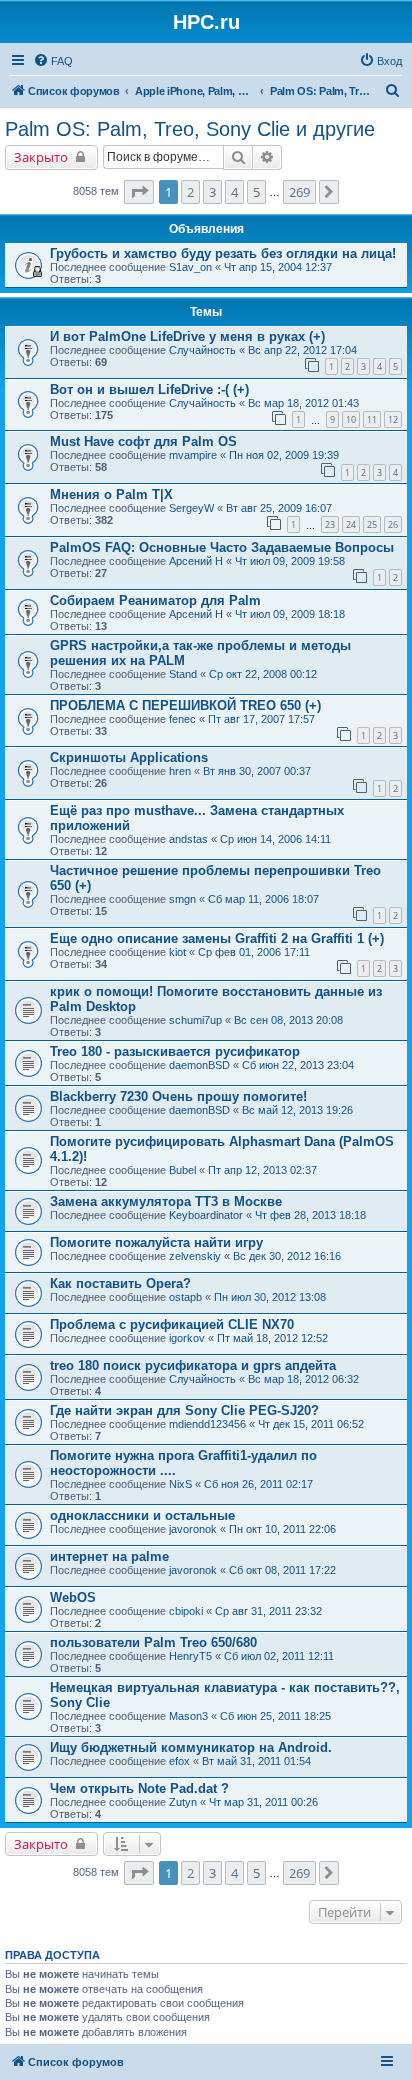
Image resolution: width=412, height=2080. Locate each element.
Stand (183, 674)
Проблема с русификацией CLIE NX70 (172, 1324)
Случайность (202, 350)
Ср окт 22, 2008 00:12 (263, 674)
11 (372, 419)
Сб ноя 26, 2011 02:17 (258, 1484)
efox (179, 1761)
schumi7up (195, 1020)
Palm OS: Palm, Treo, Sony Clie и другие (190, 129)
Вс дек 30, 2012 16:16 (287, 1256)
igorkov (187, 1338)
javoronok (193, 1529)
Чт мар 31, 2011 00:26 (263, 1802)
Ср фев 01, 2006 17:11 (254, 952)
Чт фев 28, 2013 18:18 (310, 1215)
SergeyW (191, 508)
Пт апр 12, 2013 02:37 (262, 1170)
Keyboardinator (206, 1215)
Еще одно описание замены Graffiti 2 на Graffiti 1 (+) (217, 938)
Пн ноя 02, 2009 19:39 (284, 455)
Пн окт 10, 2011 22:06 (282, 1529)
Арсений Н (196, 561)
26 (393, 524)
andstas (188, 839)
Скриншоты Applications (129, 757)
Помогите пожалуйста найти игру (156, 1242)
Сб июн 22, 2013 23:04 (298, 1065)
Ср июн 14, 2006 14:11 (275, 839)
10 (351, 419)
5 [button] (256, 192)
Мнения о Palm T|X (111, 494)
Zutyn (183, 1802)
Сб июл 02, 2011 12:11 (279, 1656)
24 (351, 524)
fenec (182, 719)
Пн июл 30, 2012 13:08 (270, 1297)
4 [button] (234, 192)
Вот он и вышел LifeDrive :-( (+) (149, 389)
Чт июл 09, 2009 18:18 (290, 614)
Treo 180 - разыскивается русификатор (175, 1051)
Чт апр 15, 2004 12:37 (278, 267)
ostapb (185, 1297)
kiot (177, 952)
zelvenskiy (195, 1256)
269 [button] (299, 192)
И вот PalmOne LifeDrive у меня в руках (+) (187, 336)
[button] (139, 192)
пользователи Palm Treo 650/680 (153, 1642)
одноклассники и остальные (142, 1515)
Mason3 (188, 1716)
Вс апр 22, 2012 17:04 (302, 350)
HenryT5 (190, 1656)
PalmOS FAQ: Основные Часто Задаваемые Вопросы (222, 547)
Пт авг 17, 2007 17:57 (261, 719)
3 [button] (212, 192)
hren (180, 771)
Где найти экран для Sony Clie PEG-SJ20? (184, 1410)
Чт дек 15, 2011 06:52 (311, 1424)
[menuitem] (53, 61)
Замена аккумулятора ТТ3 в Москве (166, 1201)
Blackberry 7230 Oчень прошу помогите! (178, 1096)
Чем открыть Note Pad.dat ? (139, 1788)
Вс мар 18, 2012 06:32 (303, 1379)
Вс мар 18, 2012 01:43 (303, 403)
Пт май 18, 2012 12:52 (272, 1338)
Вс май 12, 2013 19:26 (297, 1110)
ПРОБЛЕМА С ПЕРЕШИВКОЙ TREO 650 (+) (185, 705)
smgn (182, 899)
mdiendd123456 (207, 1424)
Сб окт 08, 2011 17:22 (282, 1570)
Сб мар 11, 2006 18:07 (263, 899)
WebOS (73, 1597)
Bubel (182, 1170)
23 (330, 524)
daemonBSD (199, 1065)
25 (372, 524)
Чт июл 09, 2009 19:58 (290, 561)
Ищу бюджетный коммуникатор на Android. (191, 1747)
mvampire (193, 455)
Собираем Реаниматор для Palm (155, 600)
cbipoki (186, 1611)
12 (393, 419)
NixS (180, 1484)
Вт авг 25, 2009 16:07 (279, 508)
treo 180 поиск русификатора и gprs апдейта (193, 1365)
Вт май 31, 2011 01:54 (256, 1761)
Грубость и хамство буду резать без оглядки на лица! (223, 253)
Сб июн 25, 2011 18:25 (275, 1716)
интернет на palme (109, 1556)
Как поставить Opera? (120, 1283)
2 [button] (190, 192)
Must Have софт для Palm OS (143, 441)
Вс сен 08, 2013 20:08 (288, 1020)
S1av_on (190, 267)
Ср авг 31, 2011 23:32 (268, 1611)
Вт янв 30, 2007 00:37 (257, 771)
